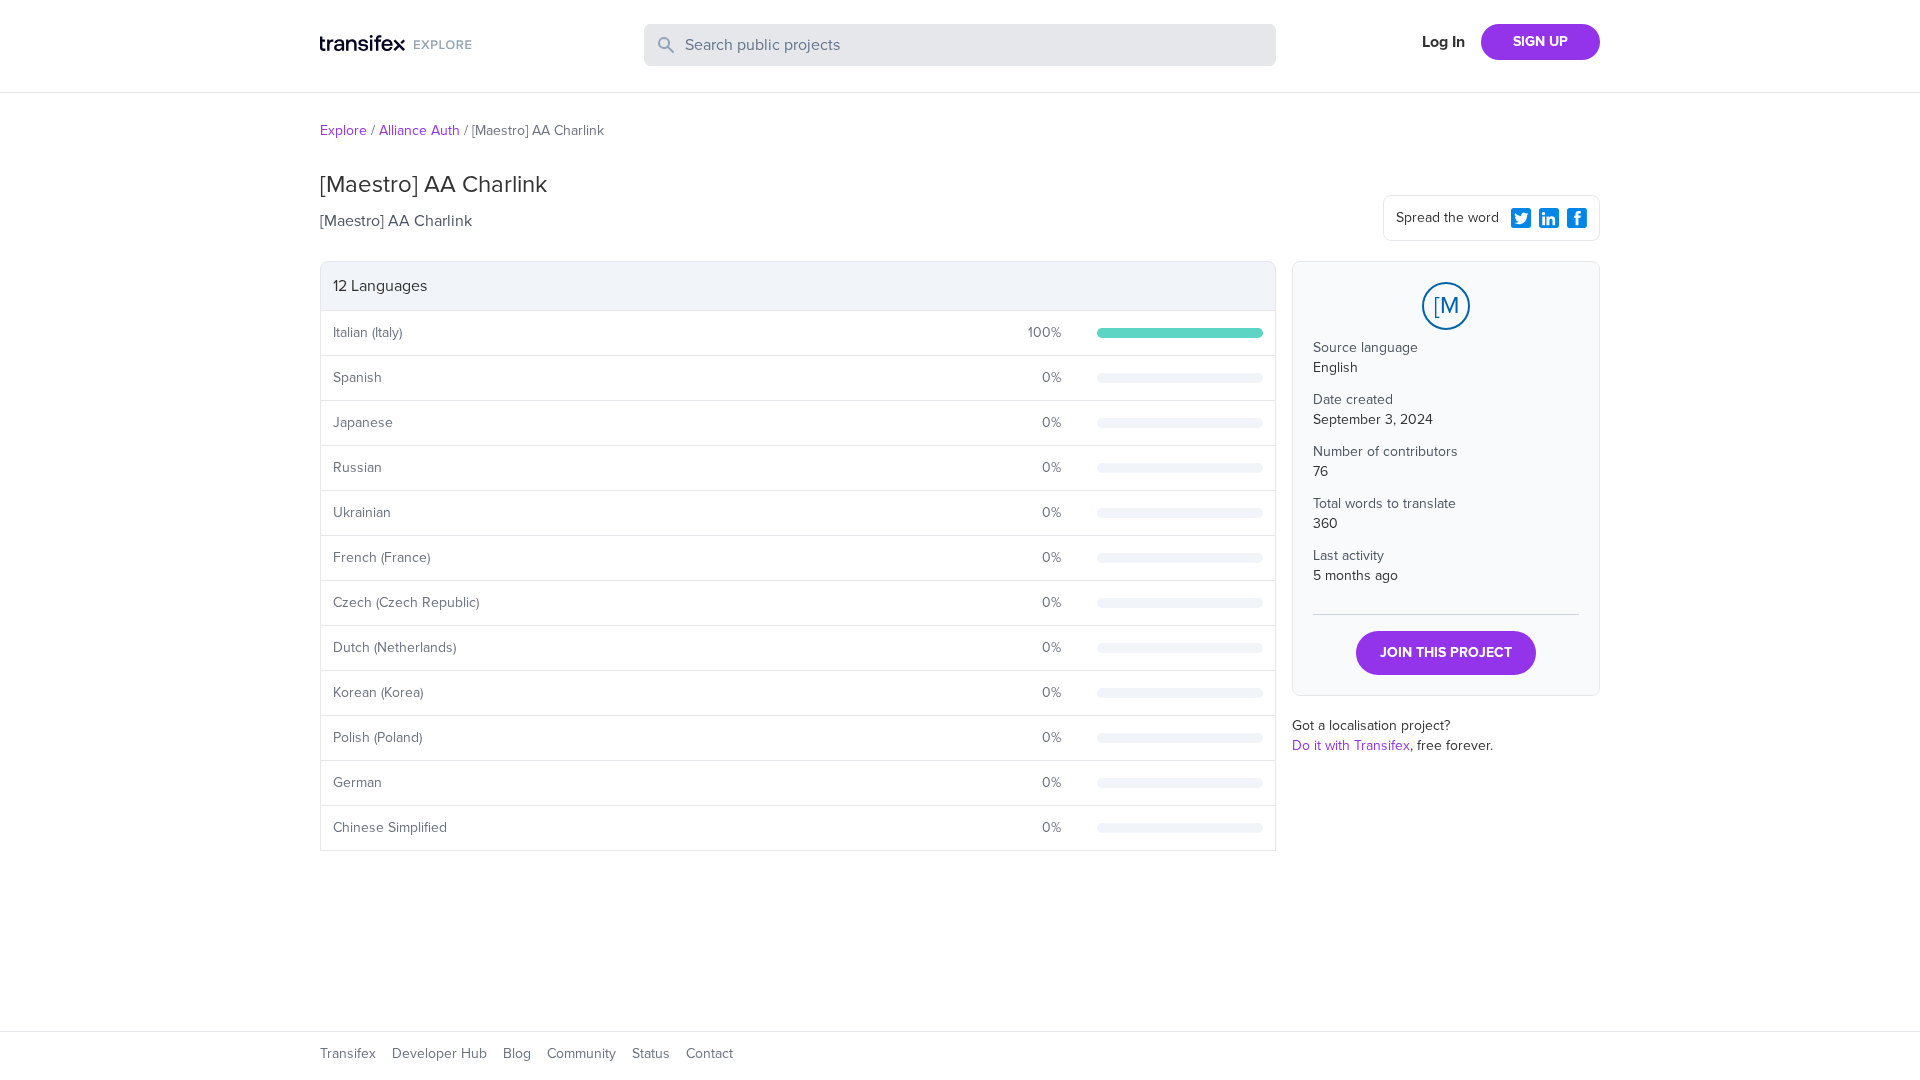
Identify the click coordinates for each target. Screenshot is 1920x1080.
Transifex (348, 1053)
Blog (517, 1053)
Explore (343, 130)
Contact (709, 1053)
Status (651, 1053)
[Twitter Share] (1521, 218)
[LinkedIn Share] (1549, 218)
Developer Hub (439, 1053)
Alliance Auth (419, 130)
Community (581, 1053)
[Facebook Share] (1577, 218)
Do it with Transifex (1351, 745)
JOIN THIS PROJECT (1446, 652)
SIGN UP (1540, 41)
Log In (1443, 42)
